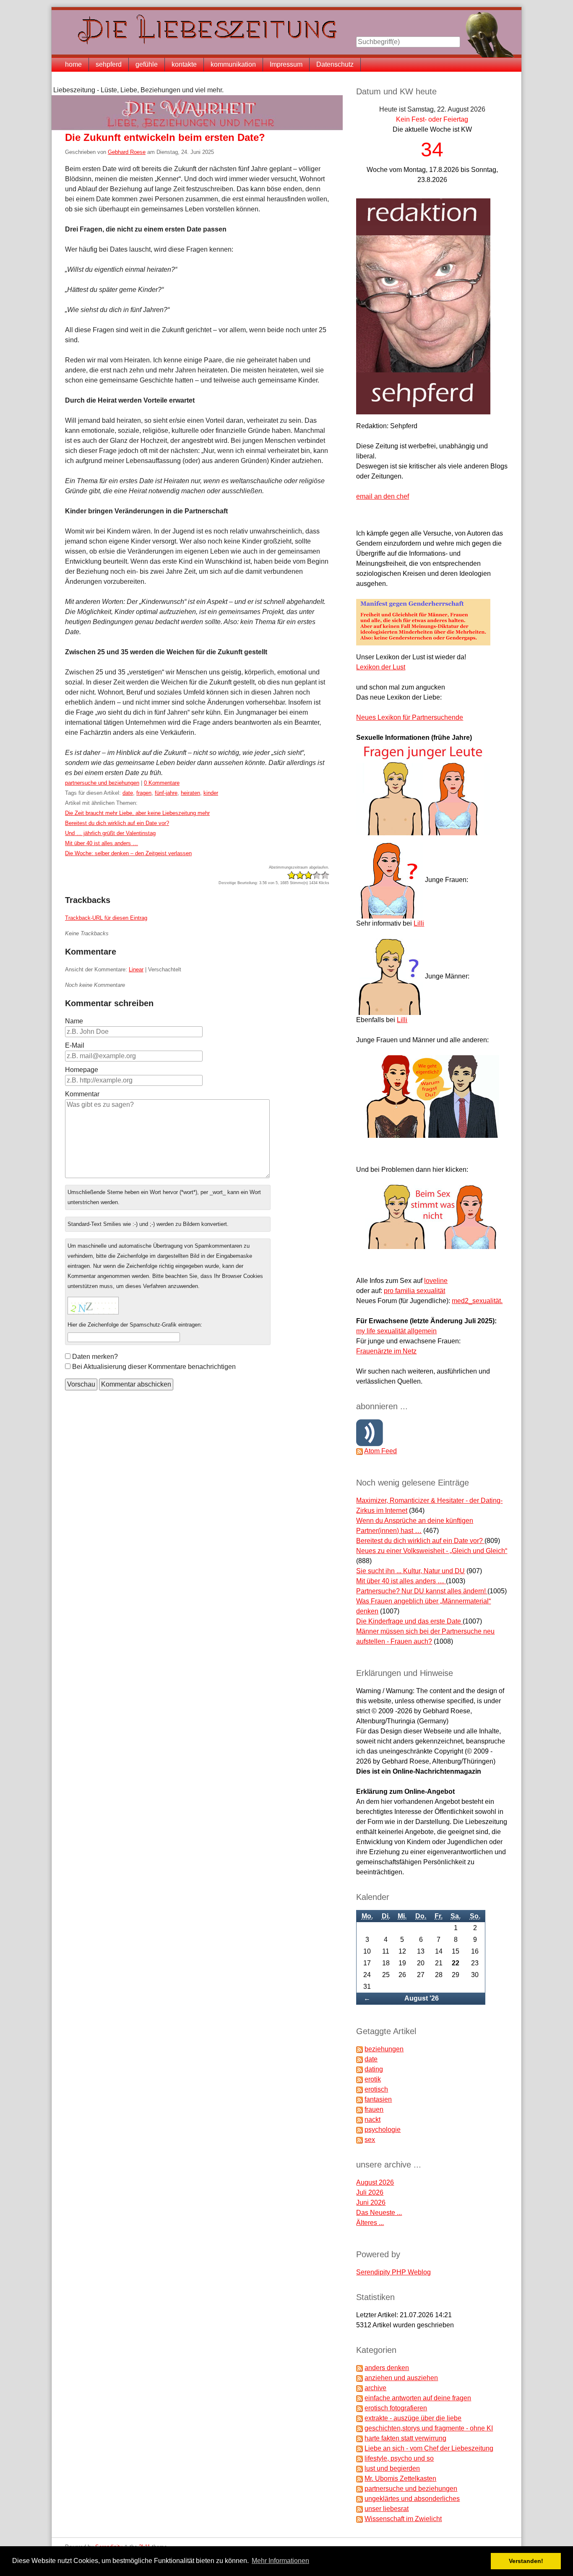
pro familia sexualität (414, 1291)
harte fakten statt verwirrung (405, 2438)
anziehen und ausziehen (401, 2378)
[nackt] (359, 2119)
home (73, 64)
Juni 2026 (371, 2203)
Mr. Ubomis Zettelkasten (400, 2478)
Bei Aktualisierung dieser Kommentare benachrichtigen (154, 1367)
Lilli (419, 923)
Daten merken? (95, 1357)
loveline (436, 1281)
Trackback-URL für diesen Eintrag (106, 918)
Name (74, 1021)
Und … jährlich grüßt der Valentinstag (110, 833)
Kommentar (82, 1094)
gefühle (147, 64)
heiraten (190, 793)
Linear (136, 969)
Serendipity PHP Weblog (393, 2272)
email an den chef (383, 496)
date (128, 793)
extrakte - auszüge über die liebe (413, 2418)
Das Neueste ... (379, 2213)
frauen (374, 2109)
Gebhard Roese (127, 152)
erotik (373, 2079)
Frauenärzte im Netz (386, 1351)
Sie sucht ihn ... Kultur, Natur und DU (410, 1571)
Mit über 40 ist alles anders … (102, 843)
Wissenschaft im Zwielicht (403, 2519)
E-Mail (75, 1045)
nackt (372, 2119)
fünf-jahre (166, 793)
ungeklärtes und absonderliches (412, 2499)
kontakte (184, 64)
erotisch (376, 2089)
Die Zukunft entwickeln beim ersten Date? (165, 137)
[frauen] (359, 2109)
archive (375, 2388)
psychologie (383, 2130)
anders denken (387, 2368)
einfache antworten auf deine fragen (418, 2398)
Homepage (82, 1070)
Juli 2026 (370, 2192)
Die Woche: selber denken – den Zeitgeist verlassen (128, 853)
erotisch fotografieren (396, 2408)
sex (370, 2140)
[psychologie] (359, 2130)
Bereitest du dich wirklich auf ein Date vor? (117, 823)
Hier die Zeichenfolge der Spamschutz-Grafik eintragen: (135, 1325)
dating (374, 2069)
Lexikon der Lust (381, 667)
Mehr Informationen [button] (280, 2561)
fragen (144, 793)
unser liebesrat (387, 2509)
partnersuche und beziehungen (102, 783)
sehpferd (109, 64)
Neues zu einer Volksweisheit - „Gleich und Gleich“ (432, 1551)
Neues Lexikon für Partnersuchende (410, 717)
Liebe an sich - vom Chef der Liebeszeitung (429, 2448)
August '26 (422, 1998)
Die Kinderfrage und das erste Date (409, 1621)
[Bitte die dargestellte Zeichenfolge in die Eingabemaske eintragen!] (93, 1306)
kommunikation (233, 64)
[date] (359, 2059)
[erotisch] (359, 2089)
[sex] (359, 2140)
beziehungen (384, 2049)
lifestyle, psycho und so (399, 2458)
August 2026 (375, 2182)
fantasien (378, 2099)
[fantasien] (359, 2099)
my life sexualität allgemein (396, 1331)
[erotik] (359, 2079)
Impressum (286, 64)
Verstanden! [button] (526, 2561)
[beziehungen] (359, 2049)
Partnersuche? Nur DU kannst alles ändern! (422, 1591)
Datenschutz (335, 64)
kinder (211, 793)
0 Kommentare (162, 783)
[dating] (359, 2069)
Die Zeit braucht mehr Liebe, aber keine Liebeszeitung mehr (137, 813)
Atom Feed (380, 1451)
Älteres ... (370, 2223)
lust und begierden (392, 2468)
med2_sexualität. (477, 1301)
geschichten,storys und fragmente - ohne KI (429, 2428)
